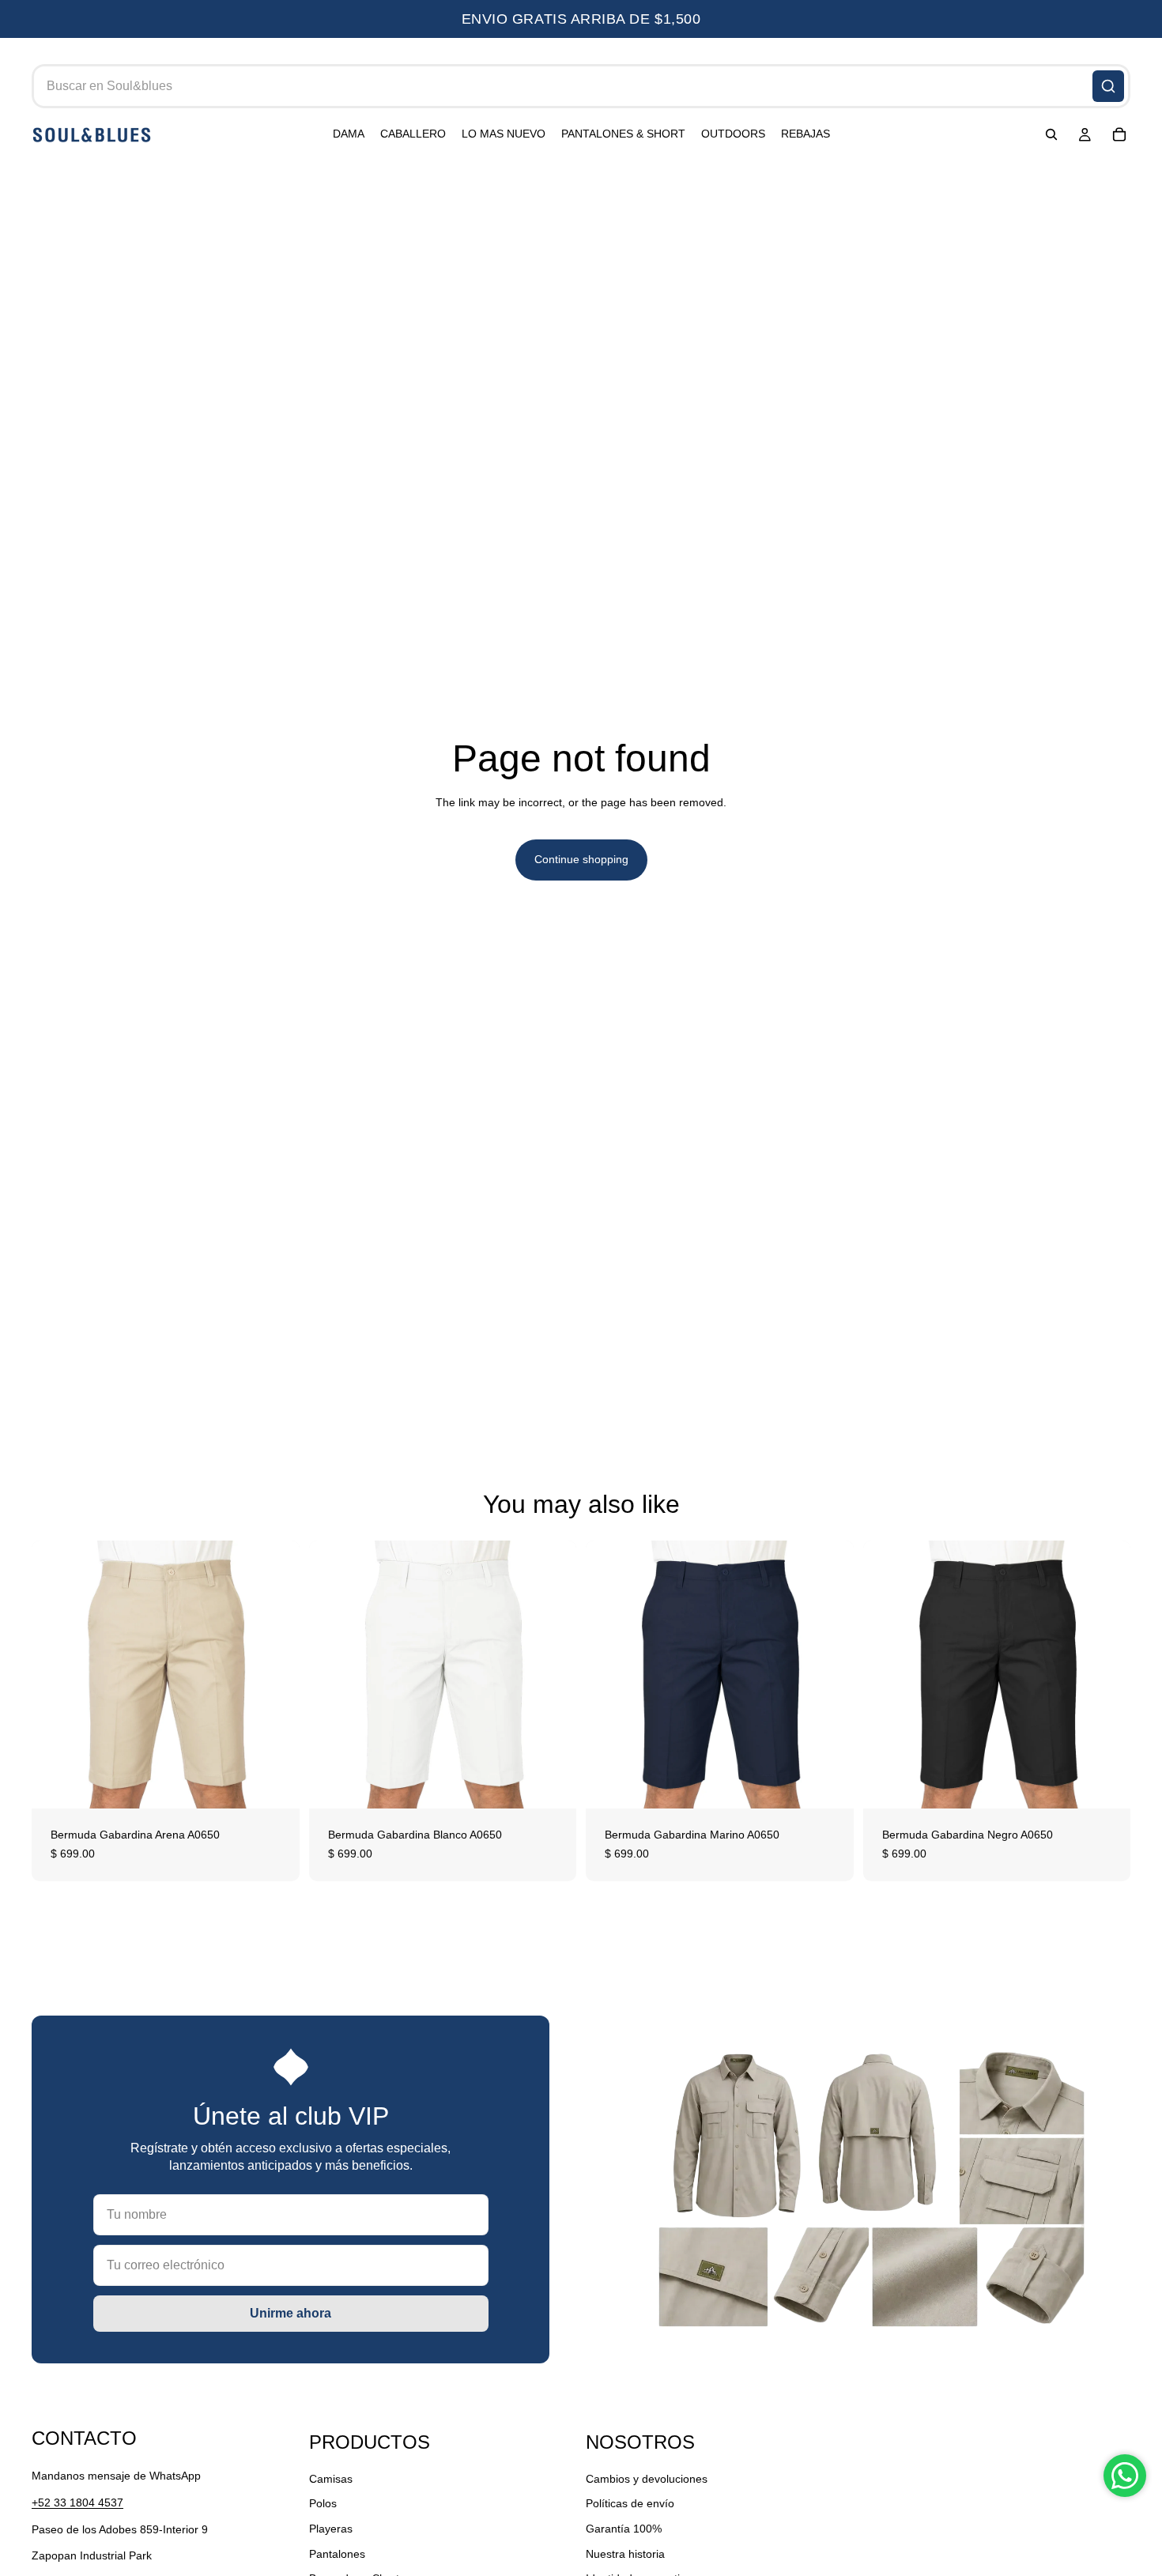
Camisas (331, 2479)
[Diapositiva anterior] (55, 1675)
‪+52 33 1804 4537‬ (77, 2502)
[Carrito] (1119, 135)
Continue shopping (581, 859)
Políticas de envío (630, 2504)
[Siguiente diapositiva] (276, 1675)
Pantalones (337, 2554)
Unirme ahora (290, 2313)
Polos (323, 2504)
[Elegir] (275, 1785)
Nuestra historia (625, 2554)
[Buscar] (1108, 86)
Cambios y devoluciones (647, 2479)
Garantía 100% (624, 2529)
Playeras (331, 2529)
